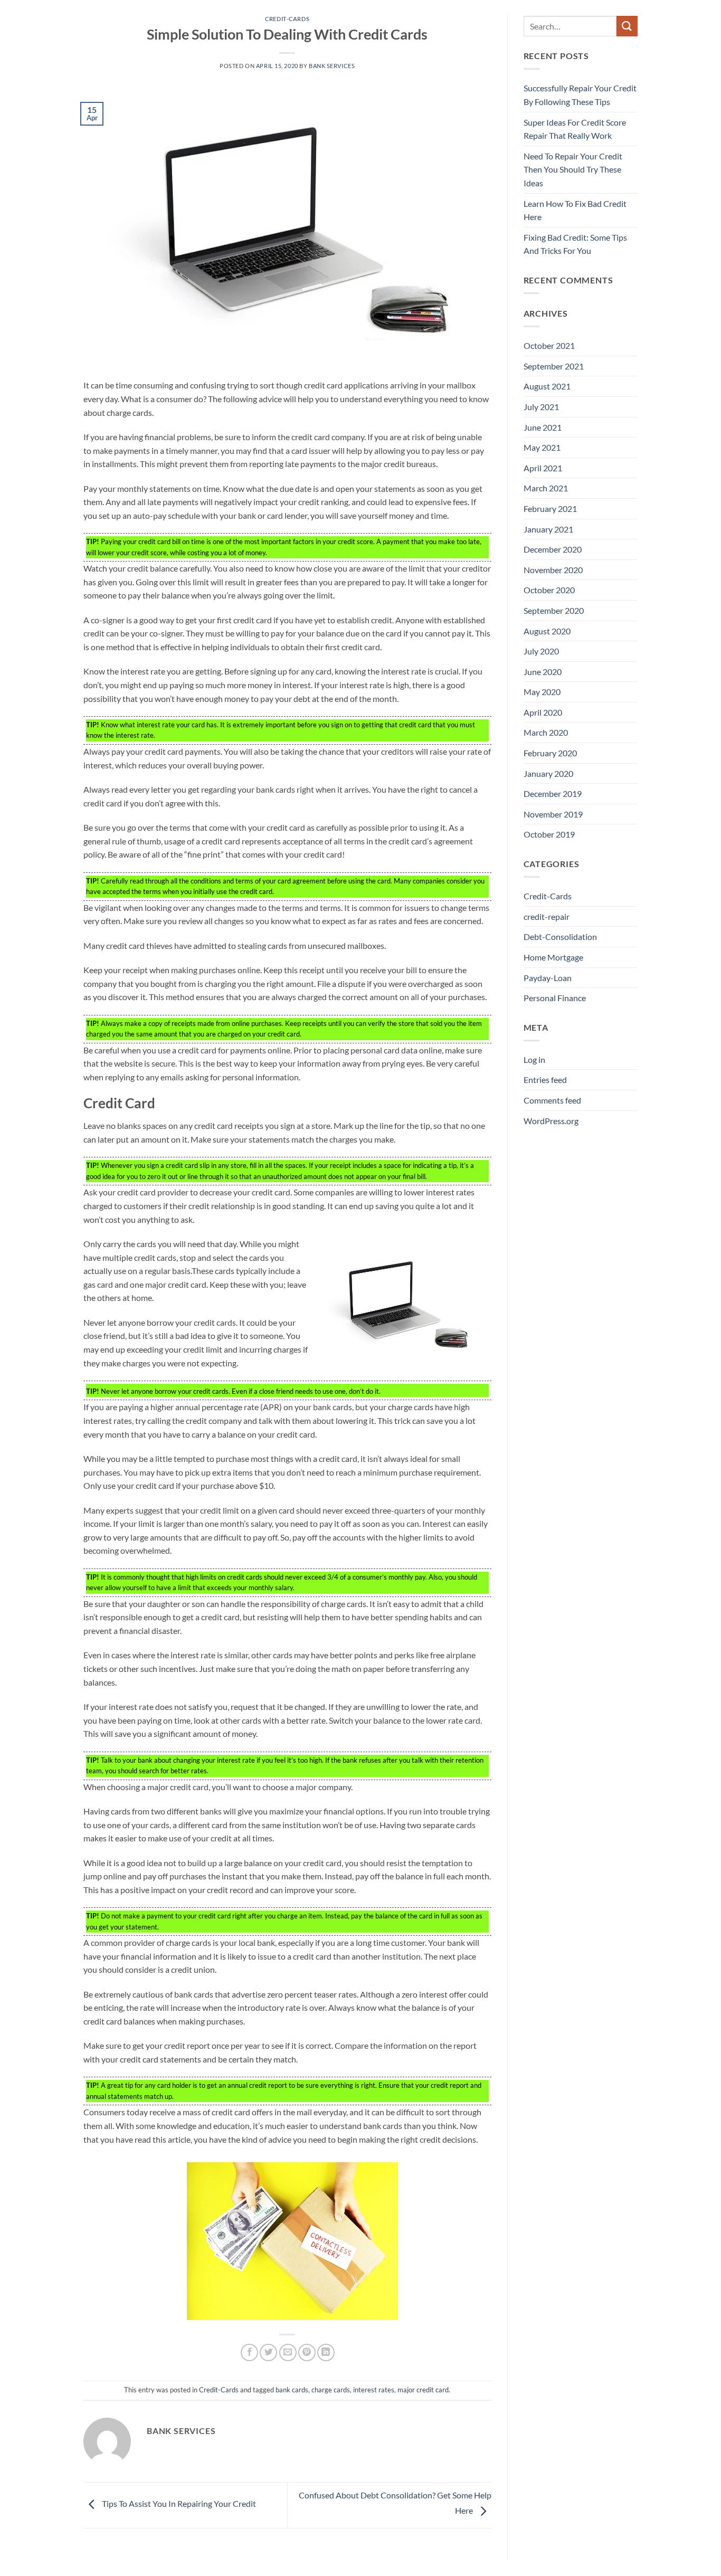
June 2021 (543, 427)
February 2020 (550, 753)
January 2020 (548, 773)
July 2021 (541, 407)
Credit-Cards (287, 19)
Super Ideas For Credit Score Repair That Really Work (575, 129)
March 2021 (546, 488)
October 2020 (549, 590)
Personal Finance (555, 998)
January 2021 (548, 529)
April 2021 (543, 468)
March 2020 (546, 732)
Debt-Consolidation (560, 937)
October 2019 (549, 834)
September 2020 (554, 610)
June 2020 (543, 672)
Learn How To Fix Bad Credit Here (575, 210)
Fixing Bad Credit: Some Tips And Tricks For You (575, 244)
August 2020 (547, 631)
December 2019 (553, 793)
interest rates (374, 2390)
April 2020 (543, 712)
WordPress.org (551, 1121)
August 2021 (547, 386)
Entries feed (545, 1080)
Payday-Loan (548, 978)
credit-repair (547, 916)
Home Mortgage (553, 957)
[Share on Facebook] (249, 2352)
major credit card (423, 2390)
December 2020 (553, 549)
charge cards (331, 2390)
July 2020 (541, 651)
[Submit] (627, 26)
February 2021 (550, 508)
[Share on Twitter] (268, 2352)
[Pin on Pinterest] (307, 2352)
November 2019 (553, 814)
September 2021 (554, 366)
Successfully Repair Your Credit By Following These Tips (580, 95)
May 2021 (542, 447)
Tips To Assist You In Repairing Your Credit (178, 2504)
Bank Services (332, 66)
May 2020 (542, 692)
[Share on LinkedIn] (326, 2352)
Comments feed (552, 1100)
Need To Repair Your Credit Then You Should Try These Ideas (573, 169)
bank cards (292, 2390)
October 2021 (549, 345)
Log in (534, 1059)
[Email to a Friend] (288, 2352)
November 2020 (553, 570)
